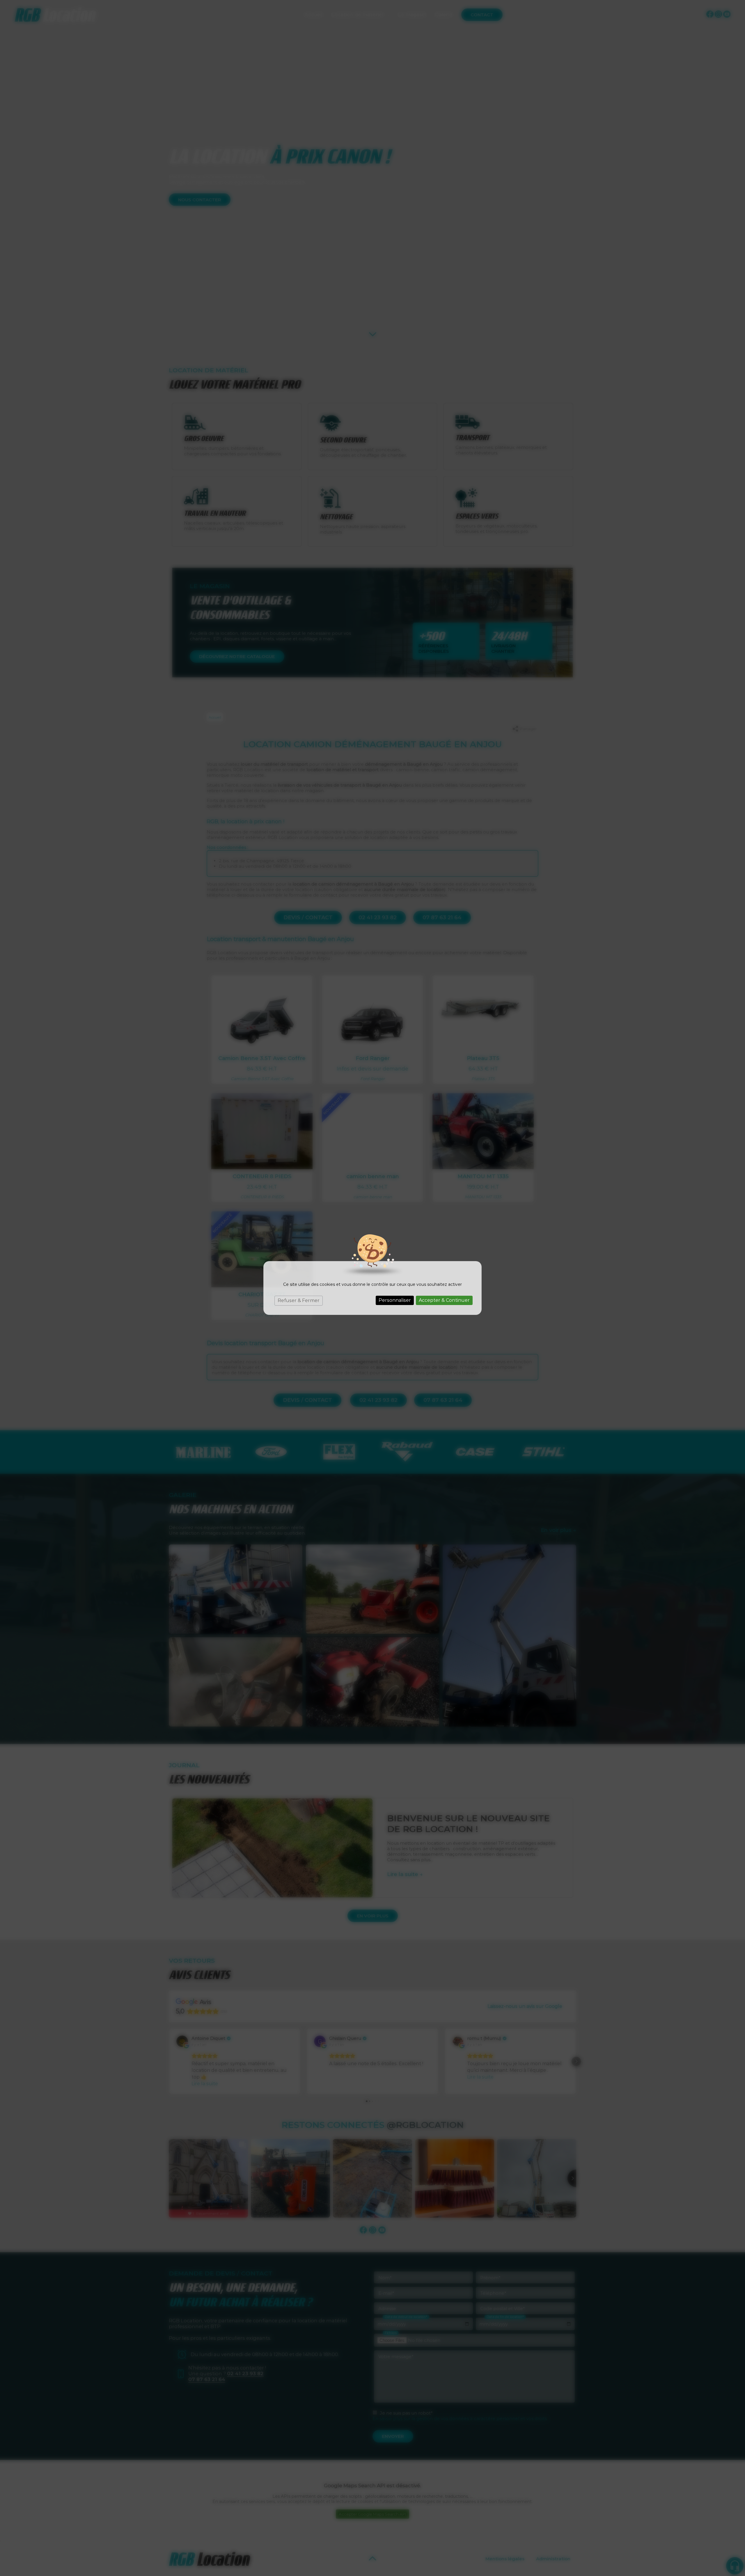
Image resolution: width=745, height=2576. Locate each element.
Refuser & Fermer (299, 1301)
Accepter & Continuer (444, 1300)
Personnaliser (395, 1300)
